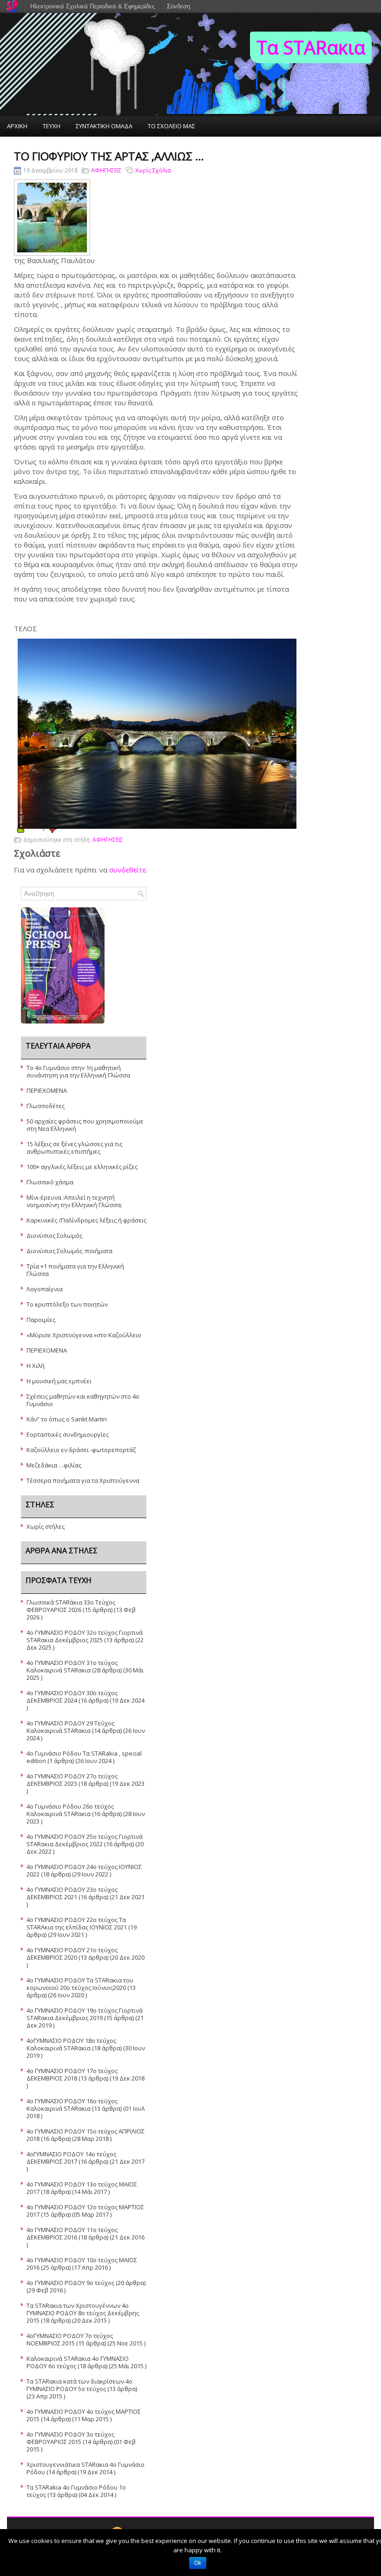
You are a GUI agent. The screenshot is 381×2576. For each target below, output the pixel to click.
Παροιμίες (41, 1320)
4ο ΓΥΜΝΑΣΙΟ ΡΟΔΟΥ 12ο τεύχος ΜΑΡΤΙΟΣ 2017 (85, 2211)
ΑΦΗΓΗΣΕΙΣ (106, 170)
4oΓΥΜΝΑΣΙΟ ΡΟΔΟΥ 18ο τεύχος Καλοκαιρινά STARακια (71, 2044)
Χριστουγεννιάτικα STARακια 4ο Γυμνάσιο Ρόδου (85, 2468)
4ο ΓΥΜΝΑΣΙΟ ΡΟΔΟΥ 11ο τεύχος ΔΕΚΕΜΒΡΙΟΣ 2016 (72, 2233)
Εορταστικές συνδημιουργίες (68, 1434)
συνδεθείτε (128, 870)
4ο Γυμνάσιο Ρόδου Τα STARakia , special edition (84, 1757)
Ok (198, 2563)
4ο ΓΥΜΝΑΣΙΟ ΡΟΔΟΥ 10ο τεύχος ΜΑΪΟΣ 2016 (82, 2264)
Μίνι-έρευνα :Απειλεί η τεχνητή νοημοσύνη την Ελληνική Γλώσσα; (74, 1201)
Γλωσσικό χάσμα (50, 1182)
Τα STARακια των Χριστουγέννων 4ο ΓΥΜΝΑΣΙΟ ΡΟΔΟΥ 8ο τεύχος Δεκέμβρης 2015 (83, 2313)
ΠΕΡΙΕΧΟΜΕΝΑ (47, 1090)
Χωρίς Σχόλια (153, 170)
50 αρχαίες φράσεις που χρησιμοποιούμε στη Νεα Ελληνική (85, 1125)
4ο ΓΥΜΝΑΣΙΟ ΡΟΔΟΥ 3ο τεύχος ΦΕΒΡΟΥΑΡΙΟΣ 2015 (70, 2438)
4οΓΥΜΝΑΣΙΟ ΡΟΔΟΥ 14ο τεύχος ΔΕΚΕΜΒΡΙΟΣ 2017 (71, 2158)
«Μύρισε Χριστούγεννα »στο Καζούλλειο (84, 1335)
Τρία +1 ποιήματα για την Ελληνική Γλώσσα (75, 1270)
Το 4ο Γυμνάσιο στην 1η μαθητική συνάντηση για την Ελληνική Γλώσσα (78, 1071)
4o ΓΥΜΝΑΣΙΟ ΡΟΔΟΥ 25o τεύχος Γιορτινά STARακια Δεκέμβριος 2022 (85, 1840)
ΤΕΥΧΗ (52, 126)
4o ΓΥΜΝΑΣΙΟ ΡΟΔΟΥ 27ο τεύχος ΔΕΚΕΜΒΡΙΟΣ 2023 (72, 1780)
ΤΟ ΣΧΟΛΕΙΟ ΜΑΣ (171, 126)
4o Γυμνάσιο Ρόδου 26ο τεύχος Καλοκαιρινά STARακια (70, 1810)
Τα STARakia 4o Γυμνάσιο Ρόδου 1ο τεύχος (76, 2491)
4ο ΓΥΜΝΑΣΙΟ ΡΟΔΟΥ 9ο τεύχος (70, 2283)
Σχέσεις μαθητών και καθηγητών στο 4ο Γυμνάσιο (83, 1400)
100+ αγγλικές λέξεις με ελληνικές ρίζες (82, 1167)
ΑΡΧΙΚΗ (17, 126)
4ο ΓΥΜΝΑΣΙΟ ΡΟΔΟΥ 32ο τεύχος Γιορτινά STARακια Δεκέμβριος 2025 (85, 1636)
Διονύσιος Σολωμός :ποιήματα (69, 1251)
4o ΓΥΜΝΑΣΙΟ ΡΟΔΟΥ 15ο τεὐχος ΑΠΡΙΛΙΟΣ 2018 (85, 2135)
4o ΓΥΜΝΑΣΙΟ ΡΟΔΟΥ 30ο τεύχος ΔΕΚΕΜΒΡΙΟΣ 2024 (72, 1697)
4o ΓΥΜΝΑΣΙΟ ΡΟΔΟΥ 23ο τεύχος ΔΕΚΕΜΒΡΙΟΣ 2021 (72, 1893)
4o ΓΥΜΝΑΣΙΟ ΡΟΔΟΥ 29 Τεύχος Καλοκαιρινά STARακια (70, 1727)
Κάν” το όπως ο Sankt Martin (67, 1419)
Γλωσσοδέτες (46, 1106)
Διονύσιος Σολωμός (54, 1235)
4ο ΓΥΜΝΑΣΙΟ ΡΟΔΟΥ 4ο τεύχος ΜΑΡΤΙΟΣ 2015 (84, 2415)
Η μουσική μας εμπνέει (59, 1381)
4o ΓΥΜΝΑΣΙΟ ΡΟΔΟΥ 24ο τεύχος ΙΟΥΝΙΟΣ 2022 (84, 1870)
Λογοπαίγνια (45, 1289)
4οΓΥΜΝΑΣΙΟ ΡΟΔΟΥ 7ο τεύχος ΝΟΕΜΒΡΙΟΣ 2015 (70, 2339)
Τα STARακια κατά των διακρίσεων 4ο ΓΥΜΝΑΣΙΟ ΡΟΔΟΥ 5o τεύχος (79, 2385)
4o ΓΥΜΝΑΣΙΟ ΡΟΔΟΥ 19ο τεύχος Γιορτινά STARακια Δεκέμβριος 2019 (85, 2014)
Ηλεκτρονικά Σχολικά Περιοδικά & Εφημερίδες (92, 6)
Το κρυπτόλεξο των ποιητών (67, 1304)
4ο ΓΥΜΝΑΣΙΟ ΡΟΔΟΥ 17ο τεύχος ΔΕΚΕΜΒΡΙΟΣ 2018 (72, 2074)
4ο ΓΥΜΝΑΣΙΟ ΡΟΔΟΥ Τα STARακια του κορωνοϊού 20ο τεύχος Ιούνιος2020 (80, 1984)
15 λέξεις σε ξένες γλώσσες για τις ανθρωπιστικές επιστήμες (74, 1148)
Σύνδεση (178, 6)
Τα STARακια (311, 47)
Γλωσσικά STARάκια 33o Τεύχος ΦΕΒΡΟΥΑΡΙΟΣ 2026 (71, 1606)
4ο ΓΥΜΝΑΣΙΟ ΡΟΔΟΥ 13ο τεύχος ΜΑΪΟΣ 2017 (82, 2188)
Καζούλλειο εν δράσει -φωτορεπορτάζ (81, 1450)
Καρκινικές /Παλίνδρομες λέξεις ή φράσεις (86, 1220)
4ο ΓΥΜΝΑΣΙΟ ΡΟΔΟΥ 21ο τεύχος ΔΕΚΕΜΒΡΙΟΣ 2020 (72, 1954)
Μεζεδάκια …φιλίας (54, 1465)
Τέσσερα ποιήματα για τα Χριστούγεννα (83, 1480)
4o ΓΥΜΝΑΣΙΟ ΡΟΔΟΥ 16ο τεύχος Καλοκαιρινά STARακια (72, 2105)
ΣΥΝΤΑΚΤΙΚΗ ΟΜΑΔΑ (104, 126)
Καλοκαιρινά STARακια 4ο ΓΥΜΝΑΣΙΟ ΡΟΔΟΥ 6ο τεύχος (78, 2362)
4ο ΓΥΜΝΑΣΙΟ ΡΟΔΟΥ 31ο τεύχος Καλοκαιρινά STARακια (72, 1666)
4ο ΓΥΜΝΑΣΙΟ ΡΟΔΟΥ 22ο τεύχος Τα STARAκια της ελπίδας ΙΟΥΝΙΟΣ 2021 (77, 1923)
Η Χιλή (36, 1366)
